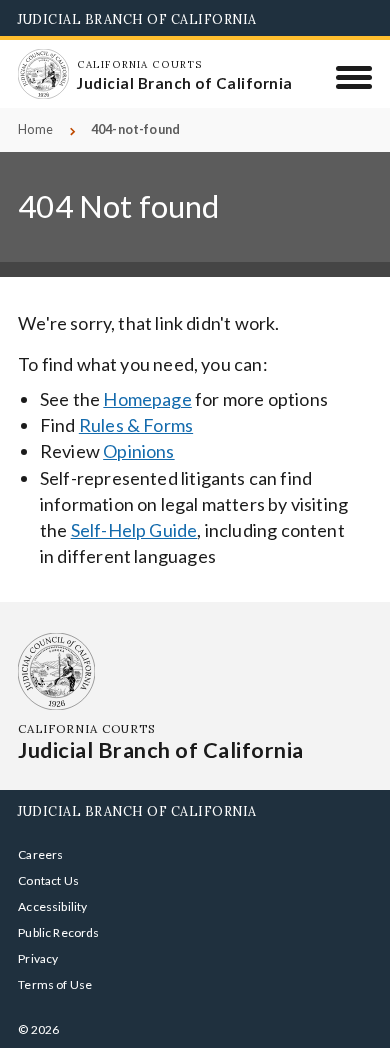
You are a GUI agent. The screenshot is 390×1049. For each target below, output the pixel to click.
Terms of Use (55, 984)
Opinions (138, 451)
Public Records (59, 932)
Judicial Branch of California (137, 19)
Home (35, 129)
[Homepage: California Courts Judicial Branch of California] (43, 74)
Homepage (147, 399)
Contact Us (48, 880)
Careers (40, 854)
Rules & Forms (136, 425)
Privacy (38, 958)
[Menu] (354, 77)
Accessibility (52, 906)
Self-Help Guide (134, 530)
